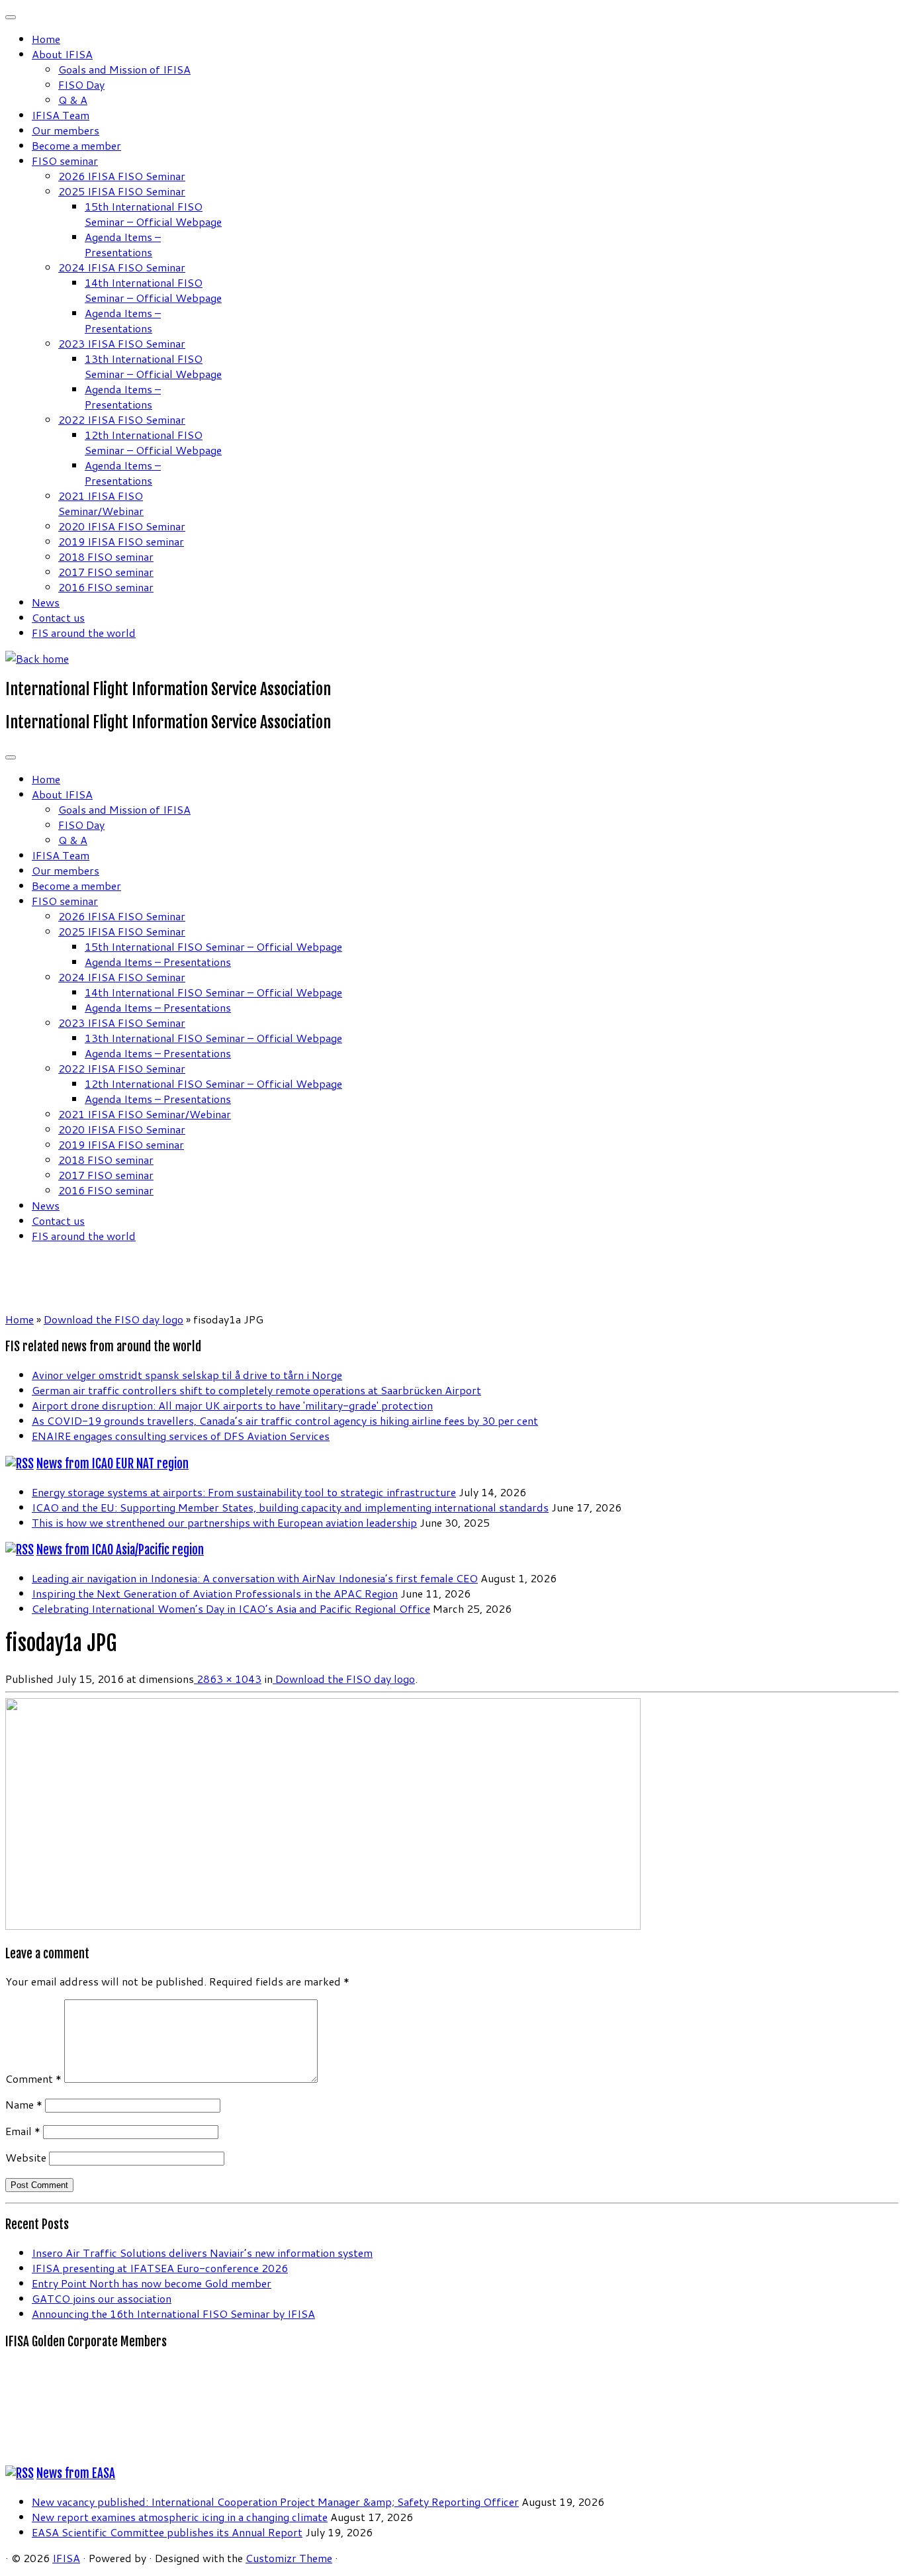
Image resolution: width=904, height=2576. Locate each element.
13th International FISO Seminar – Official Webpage (153, 366)
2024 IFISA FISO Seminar (122, 267)
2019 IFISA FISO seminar (121, 541)
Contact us (58, 617)
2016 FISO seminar (106, 587)
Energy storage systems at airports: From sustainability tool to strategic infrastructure (244, 1492)
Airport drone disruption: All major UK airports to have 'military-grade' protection (232, 1405)
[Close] (11, 17)
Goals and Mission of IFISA (124, 69)
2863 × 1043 (228, 1679)
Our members (66, 130)
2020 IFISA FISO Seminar (122, 526)
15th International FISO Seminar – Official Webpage (153, 214)
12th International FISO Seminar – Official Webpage (153, 442)
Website (26, 2157)
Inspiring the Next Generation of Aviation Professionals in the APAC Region (215, 1593)
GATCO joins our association (102, 2298)
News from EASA (76, 2473)
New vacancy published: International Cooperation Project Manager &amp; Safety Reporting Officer (275, 2502)
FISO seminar (65, 161)
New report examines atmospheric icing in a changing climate (180, 2517)
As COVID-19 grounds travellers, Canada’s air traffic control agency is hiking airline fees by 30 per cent (285, 1420)
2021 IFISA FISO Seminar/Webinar (101, 503)
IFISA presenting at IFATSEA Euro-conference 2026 (160, 2268)
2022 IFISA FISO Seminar (122, 419)
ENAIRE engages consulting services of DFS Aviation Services (181, 1436)
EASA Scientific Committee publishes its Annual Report (167, 2532)
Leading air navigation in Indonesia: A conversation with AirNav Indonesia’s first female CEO (255, 1578)
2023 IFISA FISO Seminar (122, 343)
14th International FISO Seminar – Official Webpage (153, 290)
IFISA (66, 2558)
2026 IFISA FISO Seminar (122, 176)
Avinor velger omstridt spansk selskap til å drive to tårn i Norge (187, 1375)
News (46, 602)
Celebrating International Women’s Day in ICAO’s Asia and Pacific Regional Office (231, 1608)
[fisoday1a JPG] (323, 1926)
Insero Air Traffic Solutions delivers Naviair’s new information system (202, 2253)
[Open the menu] (11, 757)
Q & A (73, 100)
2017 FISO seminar (106, 572)
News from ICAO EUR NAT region (113, 1464)
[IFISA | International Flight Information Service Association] (37, 658)
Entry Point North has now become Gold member (152, 2283)
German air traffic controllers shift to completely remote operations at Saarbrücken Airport (256, 1390)
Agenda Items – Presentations (123, 244)
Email (23, 2131)
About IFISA (62, 54)
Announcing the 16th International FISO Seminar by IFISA (173, 2314)
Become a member (76, 145)
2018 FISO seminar (106, 556)
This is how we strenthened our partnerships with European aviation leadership (224, 1522)
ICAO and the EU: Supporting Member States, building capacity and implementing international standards (290, 1507)
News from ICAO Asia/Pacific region (120, 1550)
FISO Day (81, 84)
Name (24, 2104)
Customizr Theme (289, 2558)
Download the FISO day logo (113, 1319)
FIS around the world (84, 633)
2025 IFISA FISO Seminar (122, 191)
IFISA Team (61, 115)
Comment (33, 2078)
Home (46, 39)
